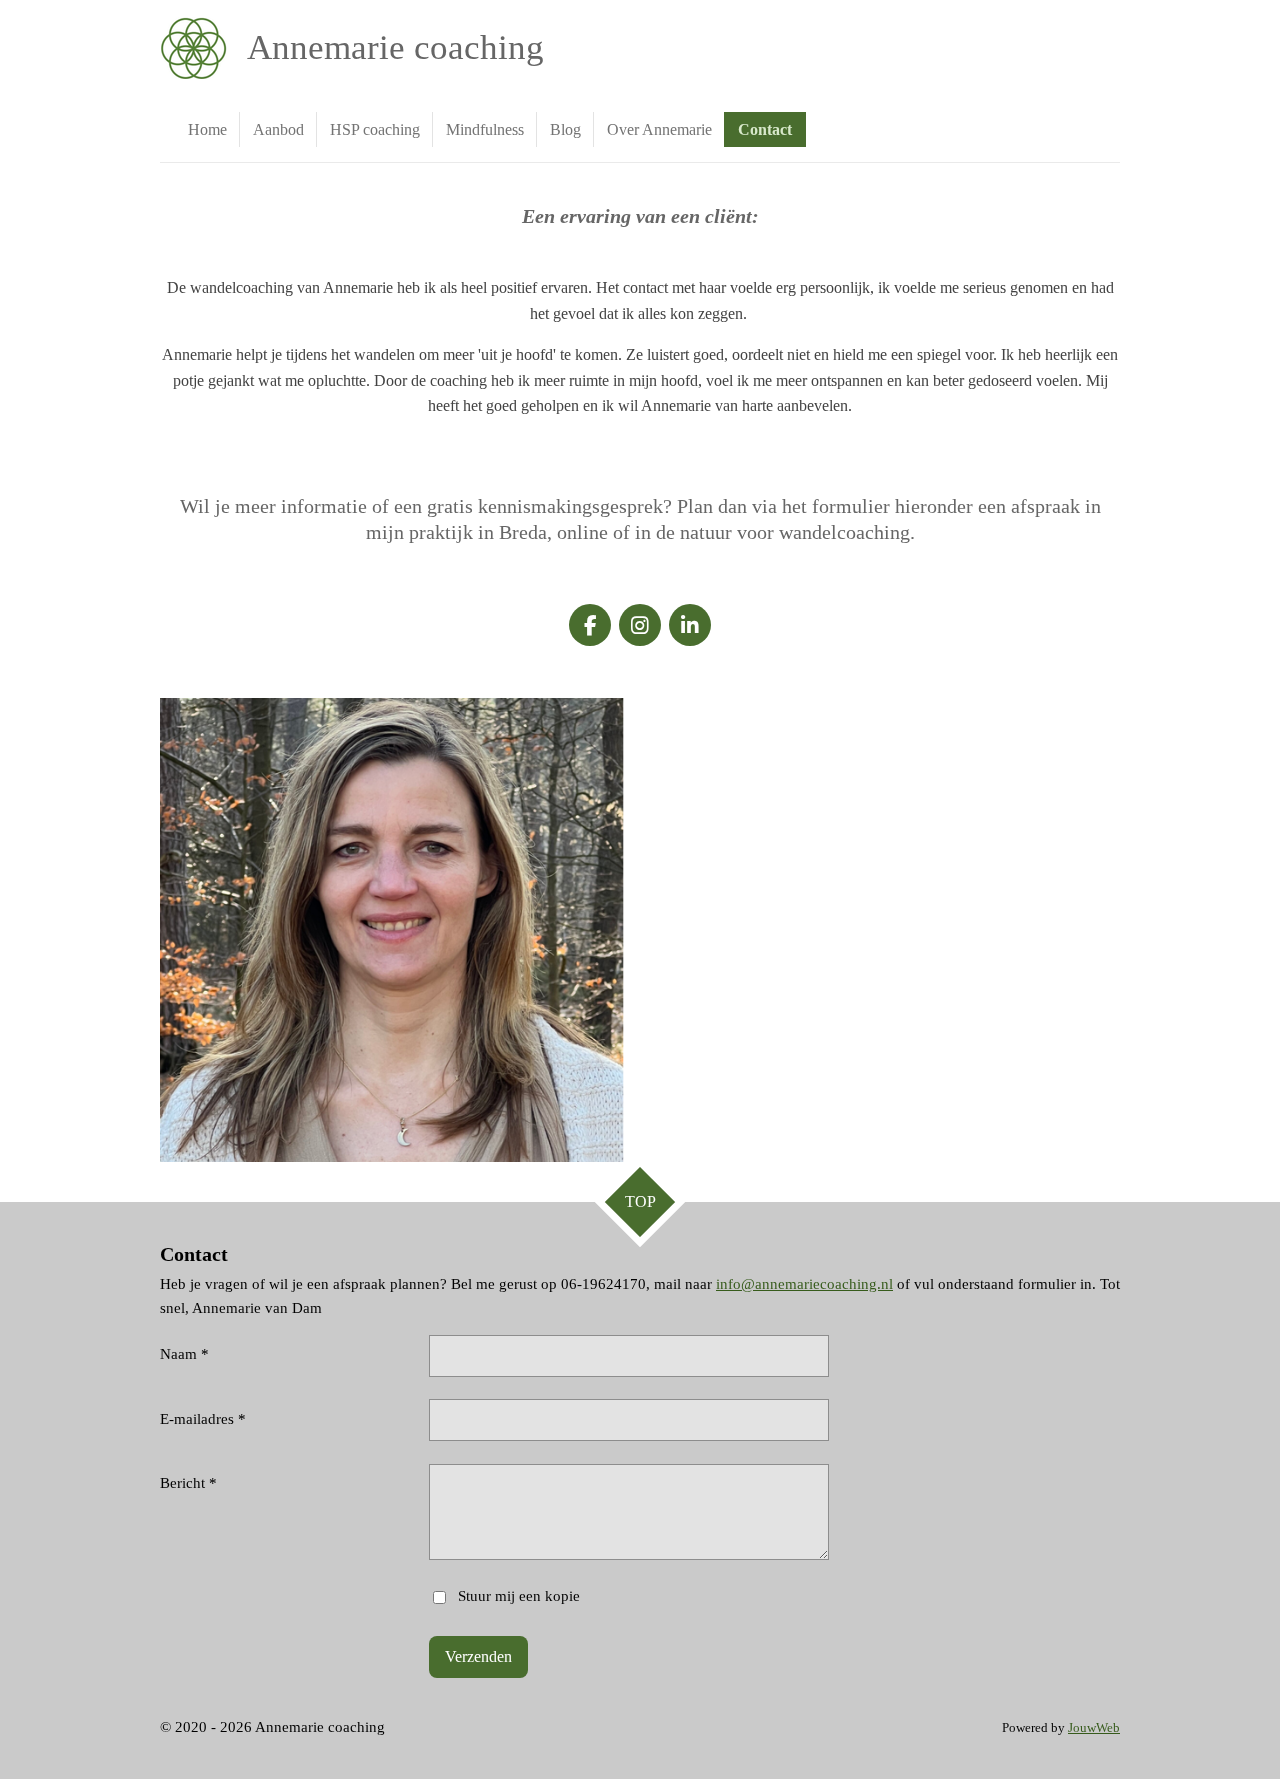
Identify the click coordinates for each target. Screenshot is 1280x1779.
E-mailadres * (203, 1419)
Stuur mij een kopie (519, 1596)
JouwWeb (1094, 1728)
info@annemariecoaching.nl (804, 1284)
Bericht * (188, 1483)
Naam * (184, 1354)
